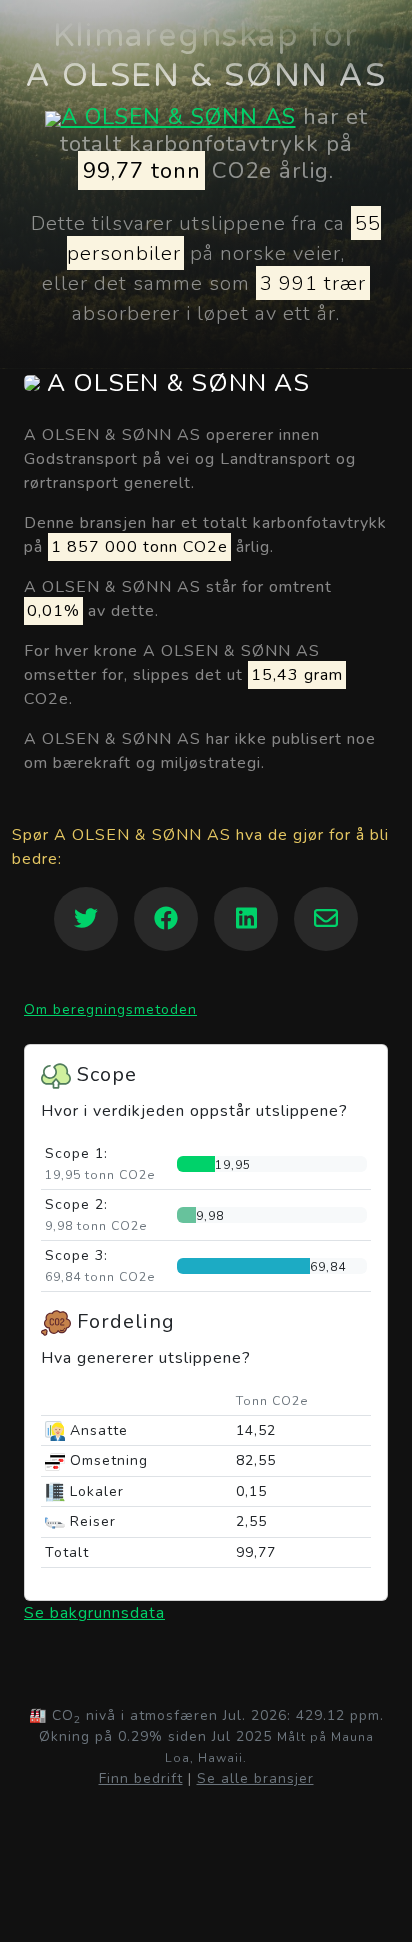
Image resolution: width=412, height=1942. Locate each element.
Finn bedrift (141, 1778)
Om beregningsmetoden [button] (110, 1009)
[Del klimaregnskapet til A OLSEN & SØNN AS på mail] (326, 919)
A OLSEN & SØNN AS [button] (175, 384)
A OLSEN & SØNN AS (178, 116)
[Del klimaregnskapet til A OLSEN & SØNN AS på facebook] (166, 919)
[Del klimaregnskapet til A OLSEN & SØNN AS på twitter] (86, 919)
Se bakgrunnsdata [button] (94, 1613)
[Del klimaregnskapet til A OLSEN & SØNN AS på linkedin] (246, 919)
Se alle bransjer (255, 1778)
